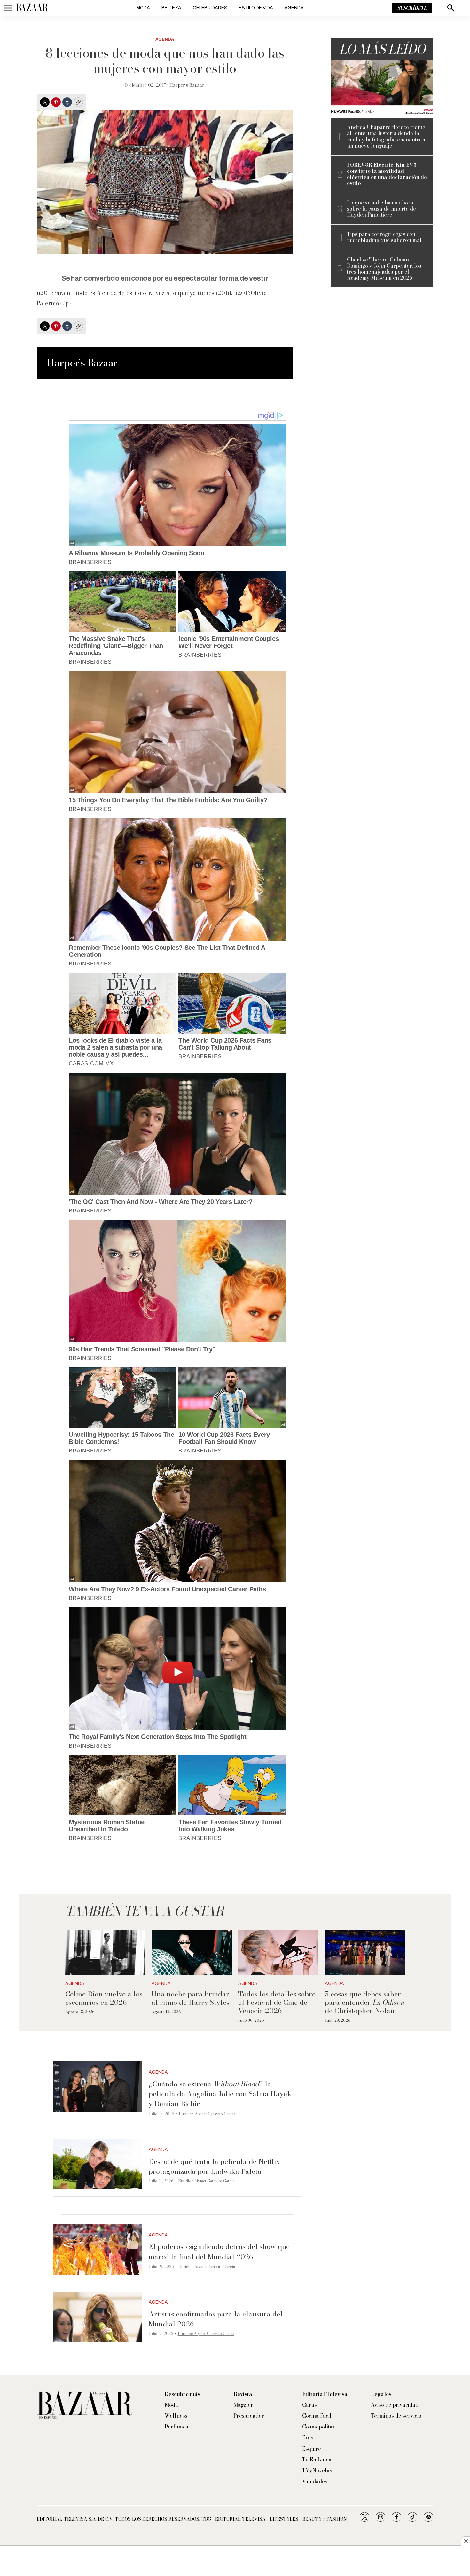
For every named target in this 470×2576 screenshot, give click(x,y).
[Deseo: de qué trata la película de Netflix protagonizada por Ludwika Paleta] (98, 2164)
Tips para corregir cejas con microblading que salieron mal (384, 237)
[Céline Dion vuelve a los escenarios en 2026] (105, 1952)
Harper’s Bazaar (187, 85)
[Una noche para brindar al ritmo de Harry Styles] (192, 1952)
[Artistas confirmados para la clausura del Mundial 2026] (98, 2317)
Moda (143, 8)
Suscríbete (412, 8)
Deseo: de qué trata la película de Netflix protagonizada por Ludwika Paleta (214, 2166)
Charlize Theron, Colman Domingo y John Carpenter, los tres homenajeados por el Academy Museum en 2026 (384, 269)
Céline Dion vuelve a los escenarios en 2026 (104, 1998)
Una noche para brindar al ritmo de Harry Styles (190, 1998)
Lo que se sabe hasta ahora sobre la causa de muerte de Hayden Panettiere (381, 209)
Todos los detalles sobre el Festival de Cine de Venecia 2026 (277, 2002)
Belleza (171, 8)
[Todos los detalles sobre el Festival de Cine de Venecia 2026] (278, 1952)
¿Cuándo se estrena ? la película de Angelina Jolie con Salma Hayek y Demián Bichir (220, 2094)
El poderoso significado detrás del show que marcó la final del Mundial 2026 (219, 2251)
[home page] (32, 8)
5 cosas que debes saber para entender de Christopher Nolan (364, 2002)
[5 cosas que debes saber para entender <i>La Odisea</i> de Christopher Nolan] (365, 1952)
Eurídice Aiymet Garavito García (207, 2114)
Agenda (294, 8)
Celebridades (210, 8)
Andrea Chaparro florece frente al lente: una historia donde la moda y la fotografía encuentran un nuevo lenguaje (386, 136)
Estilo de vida (256, 8)
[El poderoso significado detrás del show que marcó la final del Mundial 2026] (98, 2250)
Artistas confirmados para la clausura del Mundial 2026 (216, 2319)
